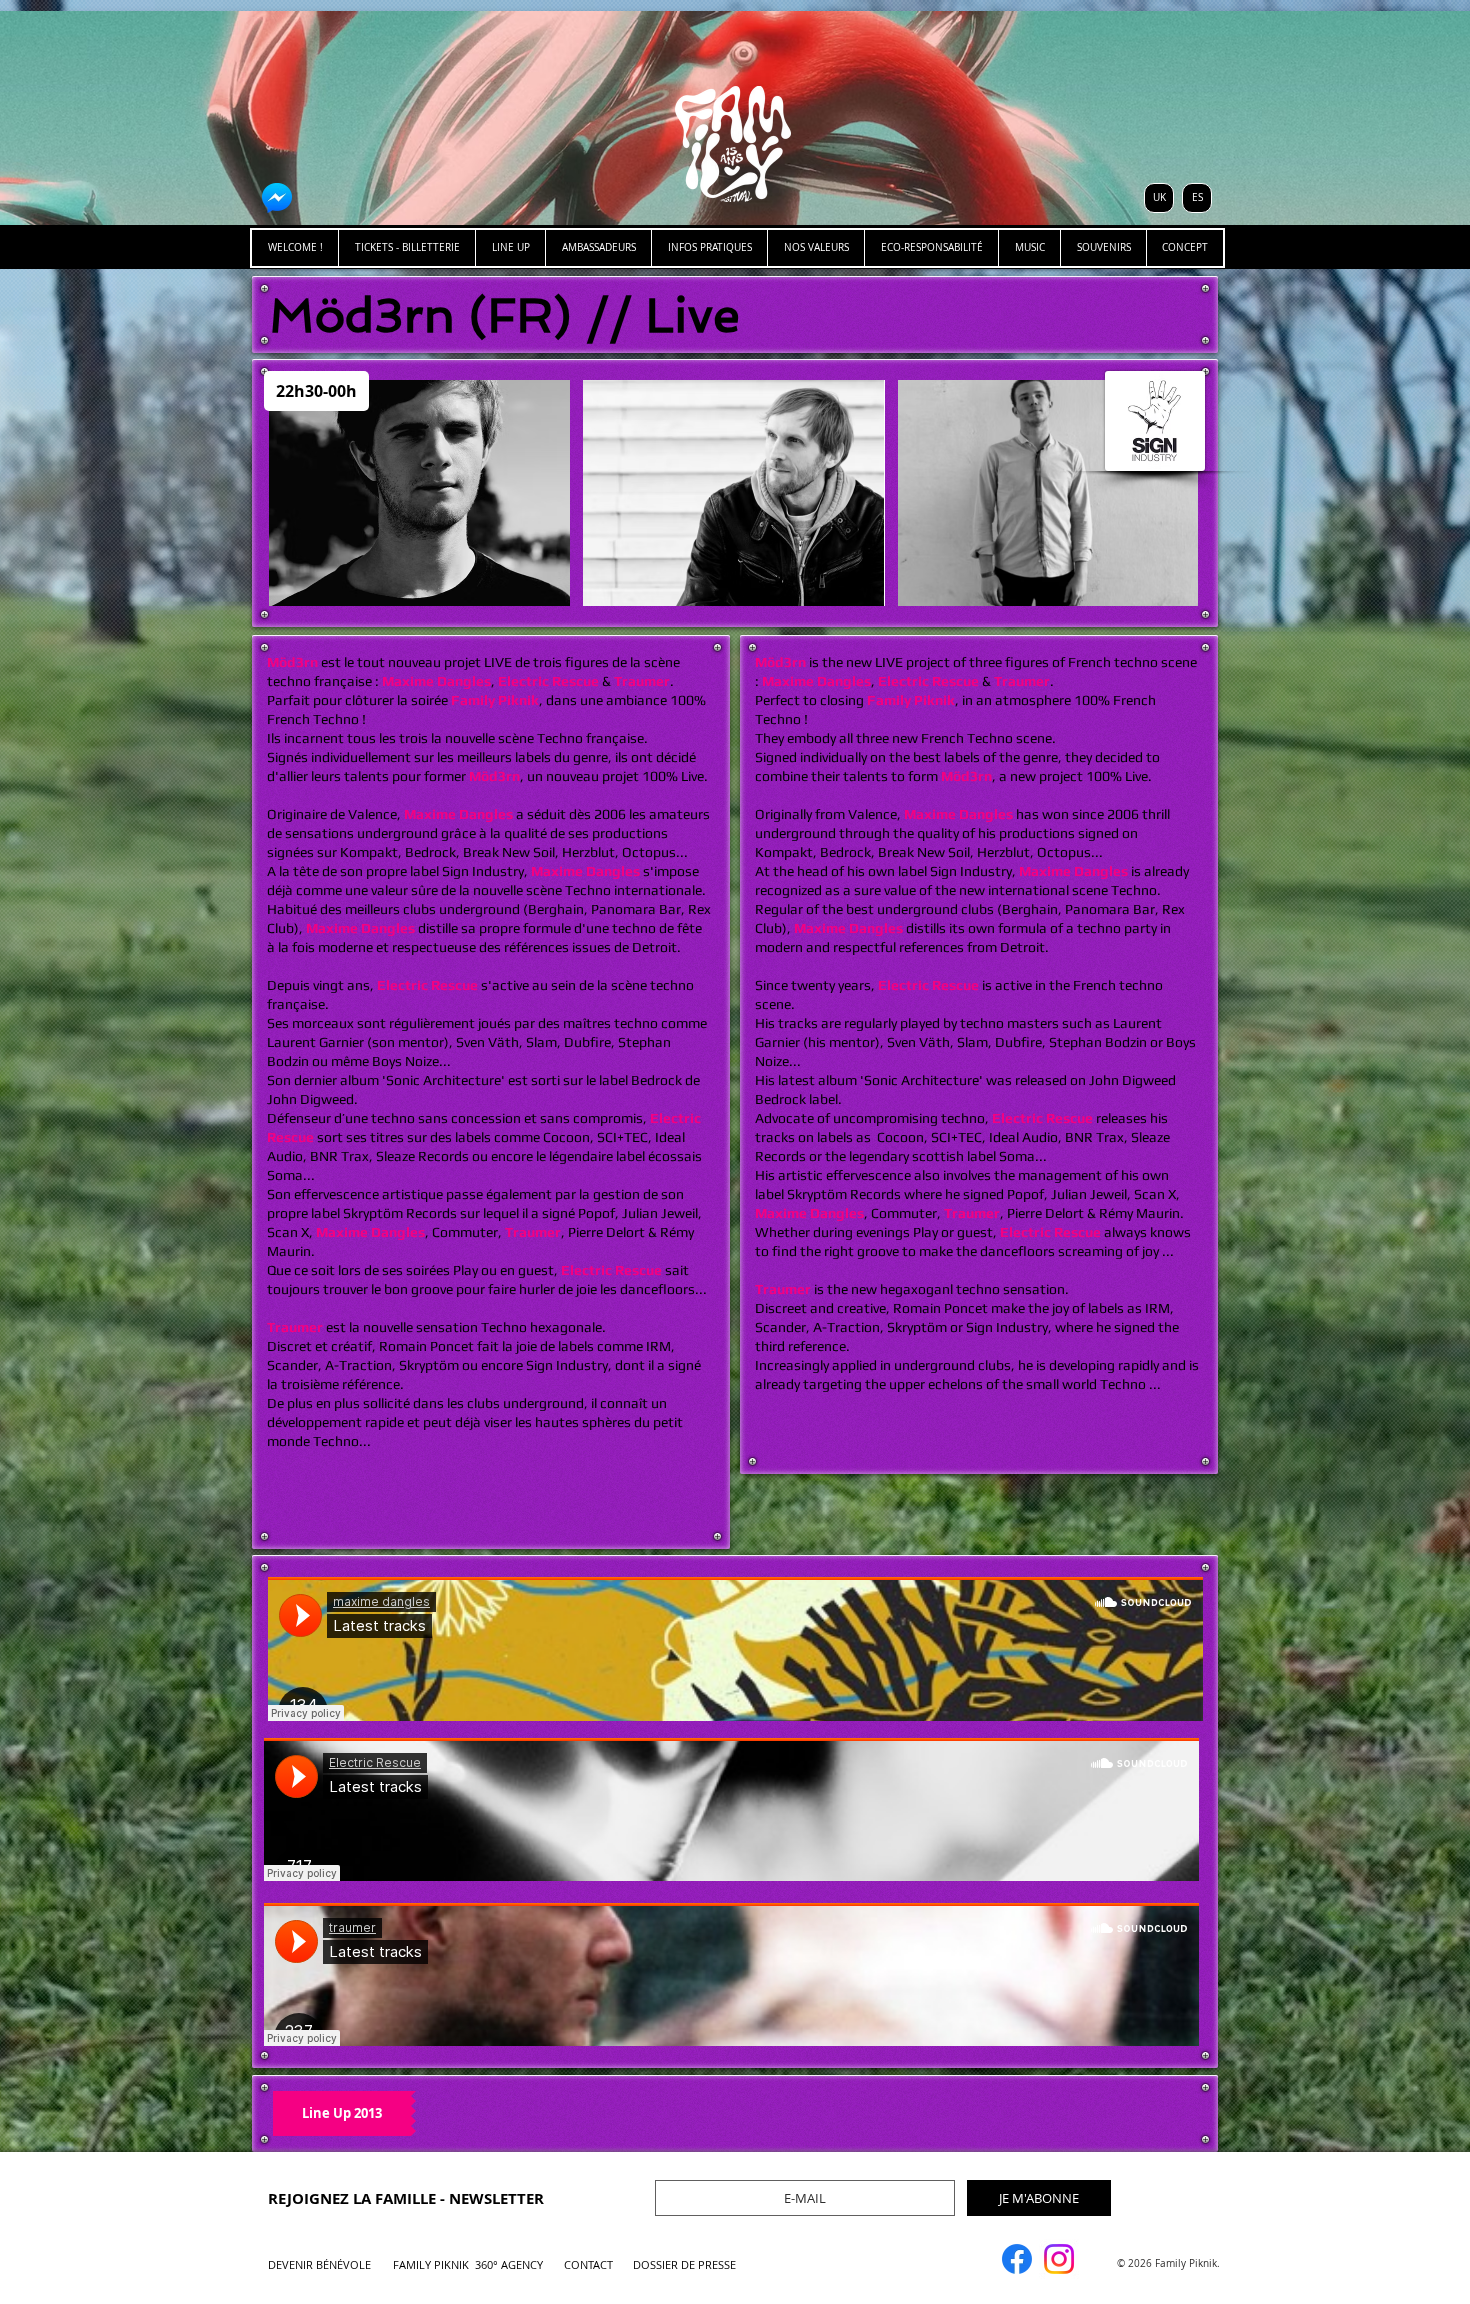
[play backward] (294, 493)
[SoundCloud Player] (735, 1649)
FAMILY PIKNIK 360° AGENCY (468, 2264)
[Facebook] (1017, 2259)
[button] (419, 493)
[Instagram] (1059, 2259)
